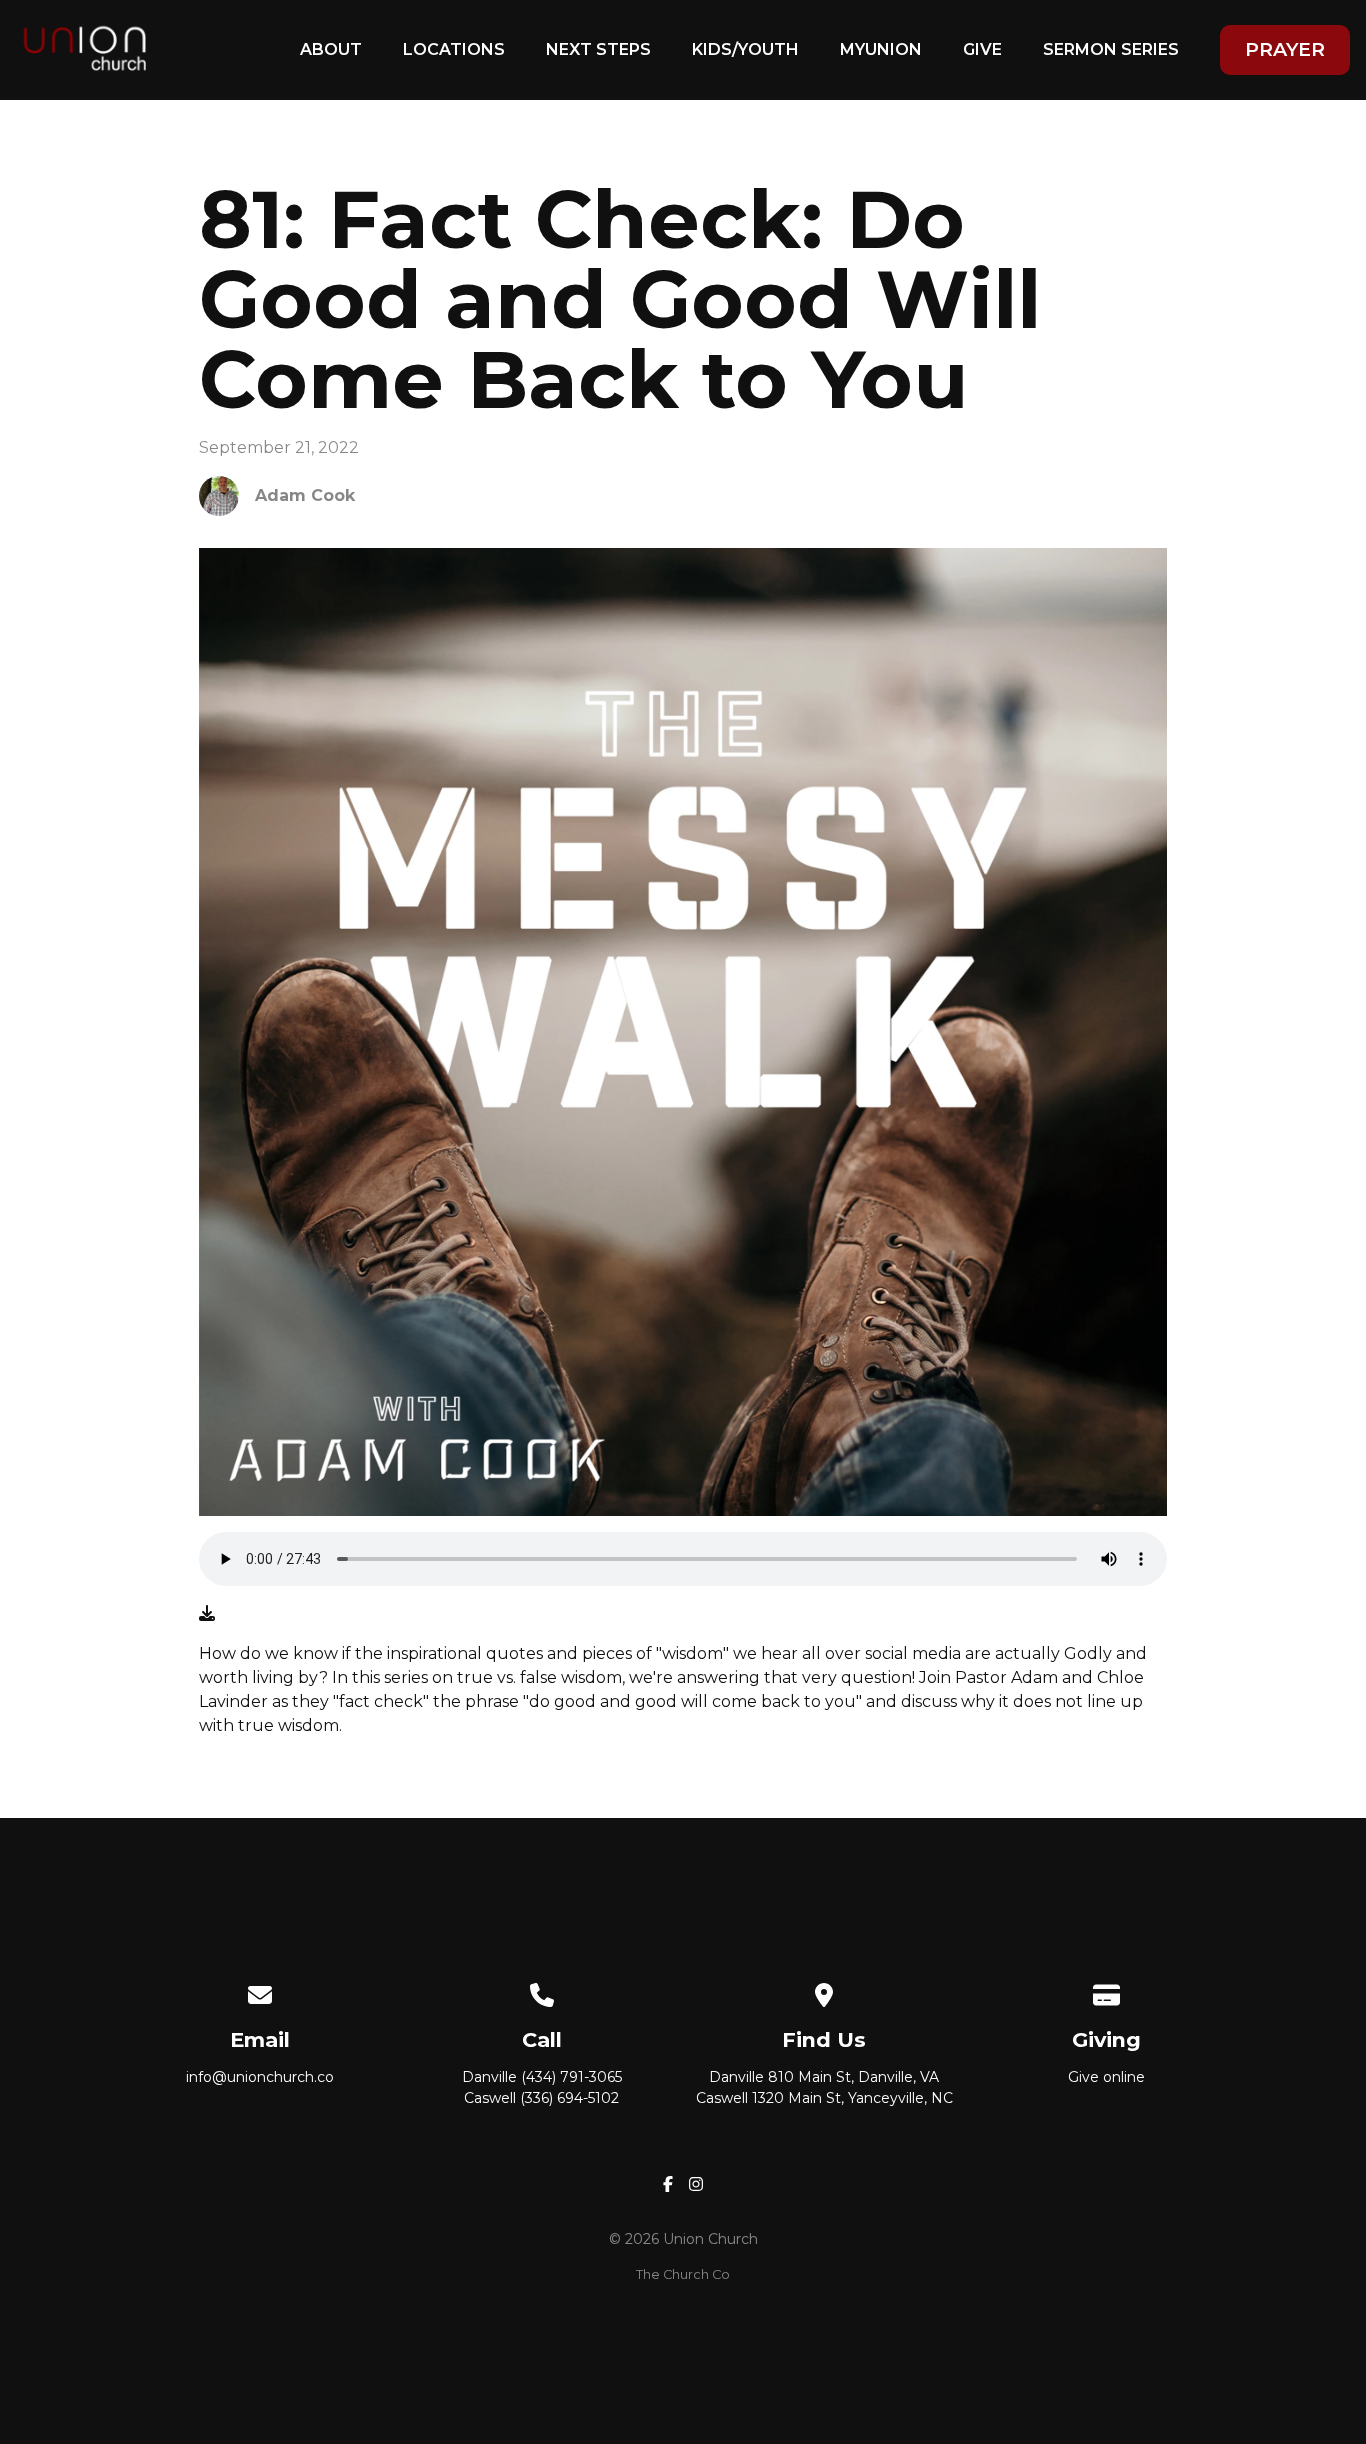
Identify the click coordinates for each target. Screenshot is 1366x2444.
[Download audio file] (207, 1614)
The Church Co (683, 2274)
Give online (1106, 2077)
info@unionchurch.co (260, 2077)
